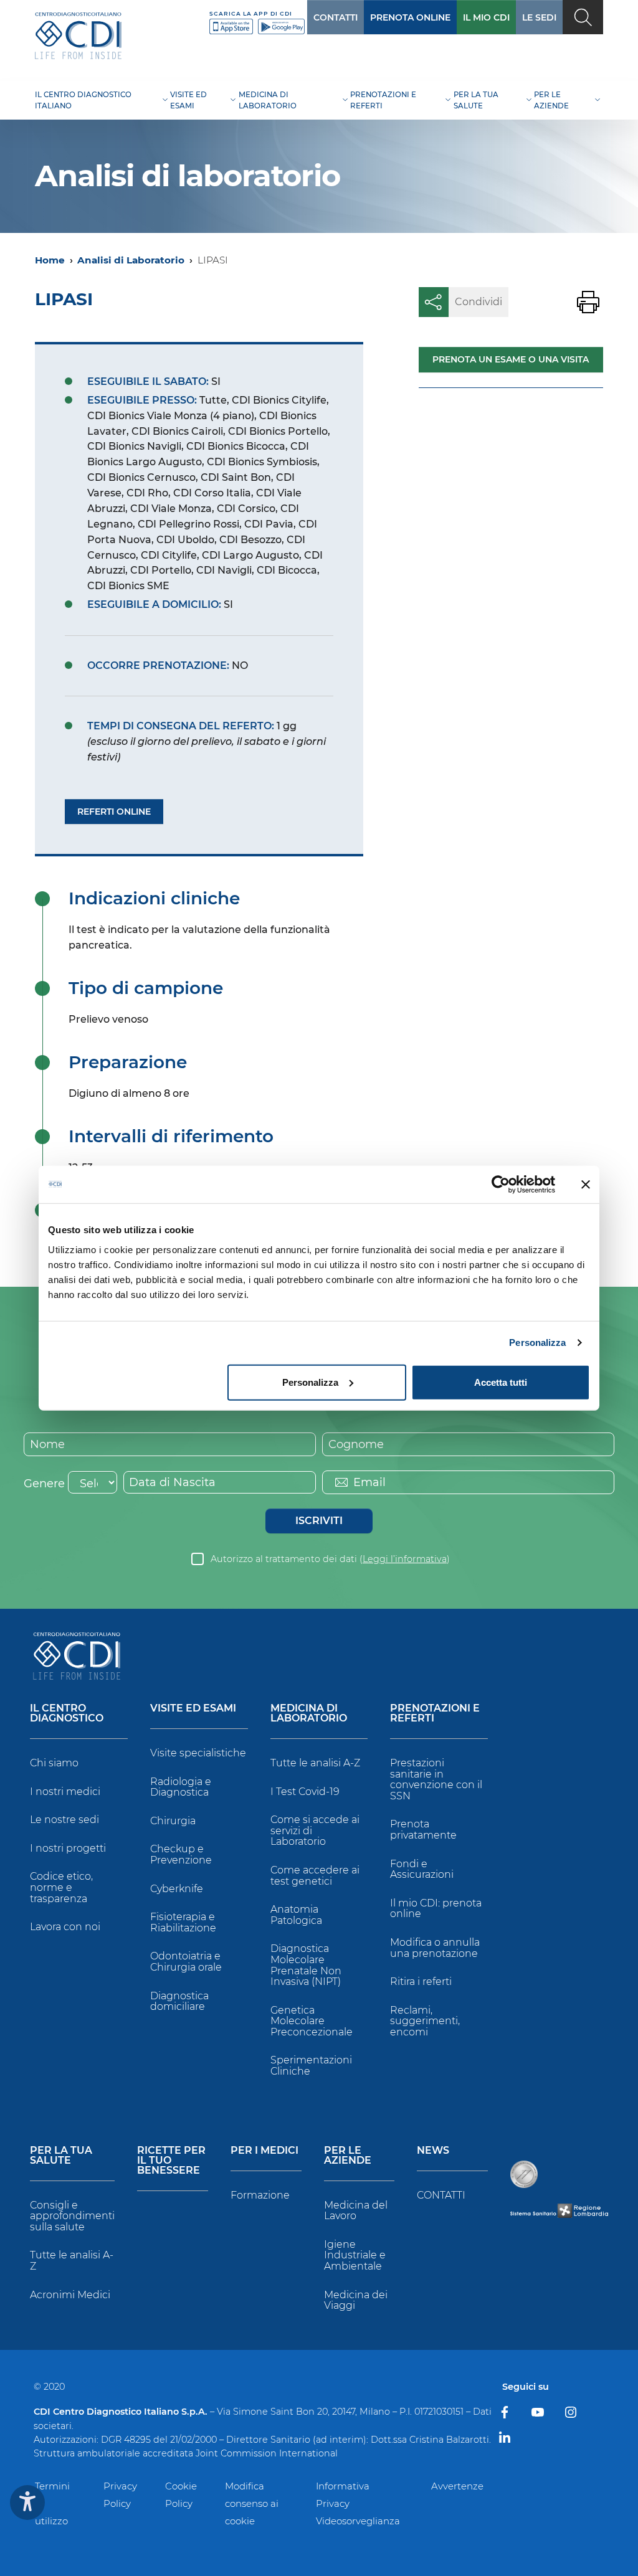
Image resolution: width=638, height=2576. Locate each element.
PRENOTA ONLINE (410, 17)
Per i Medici (264, 2151)
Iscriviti (319, 1521)
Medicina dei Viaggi (356, 2300)
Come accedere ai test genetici (315, 1876)
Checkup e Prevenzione (181, 1854)
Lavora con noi (65, 1927)
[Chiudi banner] (586, 1185)
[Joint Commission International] (524, 2174)
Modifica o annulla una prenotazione (435, 1948)
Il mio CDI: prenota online (436, 1909)
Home (50, 260)
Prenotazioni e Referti (435, 1714)
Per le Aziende (348, 2156)
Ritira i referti (421, 1982)
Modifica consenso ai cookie (252, 2503)
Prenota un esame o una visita (511, 359)
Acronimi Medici (70, 2295)
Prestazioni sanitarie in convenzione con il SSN (436, 1779)
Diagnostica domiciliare (179, 2001)
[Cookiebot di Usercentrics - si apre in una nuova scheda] (501, 1185)
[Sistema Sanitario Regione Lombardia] (559, 2211)
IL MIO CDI (486, 17)
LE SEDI (539, 17)
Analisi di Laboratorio (131, 260)
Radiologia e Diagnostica (181, 1787)
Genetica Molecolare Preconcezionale (312, 2021)
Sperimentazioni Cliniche (311, 2066)
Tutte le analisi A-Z (315, 1763)
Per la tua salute (61, 2156)
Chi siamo (54, 1763)
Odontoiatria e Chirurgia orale (186, 1962)
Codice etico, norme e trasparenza (61, 1887)
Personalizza (537, 1342)
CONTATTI (336, 17)
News (433, 2151)
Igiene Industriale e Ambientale (355, 2255)
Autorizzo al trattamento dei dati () (330, 1559)
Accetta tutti (501, 1382)
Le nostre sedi (64, 1820)
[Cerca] (583, 17)
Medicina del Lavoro (356, 2211)
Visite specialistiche (198, 1753)
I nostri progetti (68, 1848)
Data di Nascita (172, 1482)
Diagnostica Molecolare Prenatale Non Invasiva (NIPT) (306, 1965)
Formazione (260, 2195)
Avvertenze (457, 2486)
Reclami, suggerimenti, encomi (425, 2021)
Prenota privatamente (423, 1830)
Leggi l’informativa (405, 1559)
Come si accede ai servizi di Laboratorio (315, 1830)
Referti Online (114, 812)
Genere (44, 1484)
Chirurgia (173, 1821)
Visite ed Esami (193, 1709)
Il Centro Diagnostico (67, 1714)
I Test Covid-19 (305, 1792)
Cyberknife (177, 1889)
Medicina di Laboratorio (309, 1714)
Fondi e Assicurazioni (422, 1869)
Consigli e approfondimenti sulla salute (72, 2216)
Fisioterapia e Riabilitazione (183, 1922)
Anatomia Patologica (296, 1915)
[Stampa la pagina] (588, 302)
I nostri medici (65, 1792)
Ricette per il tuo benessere (171, 2161)
